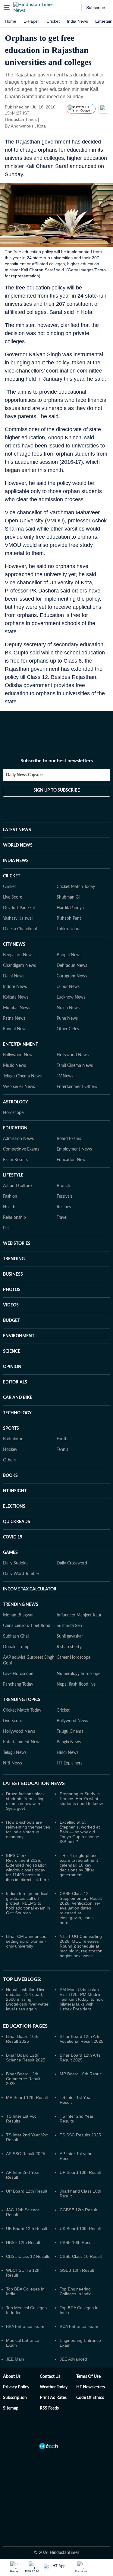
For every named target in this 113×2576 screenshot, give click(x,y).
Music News (14, 1066)
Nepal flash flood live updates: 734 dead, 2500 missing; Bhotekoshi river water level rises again (27, 1999)
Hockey (10, 1450)
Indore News (15, 987)
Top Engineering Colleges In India (76, 2291)
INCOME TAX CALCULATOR (30, 1589)
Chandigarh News (19, 966)
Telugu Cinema (70, 1732)
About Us (12, 2377)
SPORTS (11, 1428)
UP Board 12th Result (27, 2191)
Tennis (62, 1450)
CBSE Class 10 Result (81, 2256)
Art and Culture (17, 1186)
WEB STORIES (17, 1244)
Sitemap (11, 2408)
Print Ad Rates (53, 2398)
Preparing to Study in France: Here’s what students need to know (81, 1799)
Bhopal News (69, 955)
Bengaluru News (18, 955)
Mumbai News (17, 1008)
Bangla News (69, 1742)
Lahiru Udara (69, 929)
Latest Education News (34, 1784)
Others (9, 1460)
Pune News (67, 1018)
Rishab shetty (69, 1647)
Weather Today (54, 2387)
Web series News (19, 1087)
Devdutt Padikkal (19, 908)
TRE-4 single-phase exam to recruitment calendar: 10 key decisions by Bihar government (79, 1865)
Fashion (10, 1196)
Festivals (64, 1196)
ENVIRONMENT (19, 1336)
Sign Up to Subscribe (57, 790)
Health (9, 1207)
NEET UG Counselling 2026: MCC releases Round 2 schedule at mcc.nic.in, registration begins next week (81, 1946)
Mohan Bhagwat (18, 1615)
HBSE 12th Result (23, 2242)
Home (11, 21)
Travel (62, 1218)
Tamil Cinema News (75, 1066)
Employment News (74, 1149)
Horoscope (13, 1113)
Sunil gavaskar (70, 1636)
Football (64, 1439)
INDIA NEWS (16, 861)
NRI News (13, 1763)
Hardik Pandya (70, 908)
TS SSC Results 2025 (80, 2135)
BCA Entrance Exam (79, 2326)
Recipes (64, 1207)
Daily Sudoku (15, 1563)
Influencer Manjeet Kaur (79, 1615)
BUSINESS (13, 1274)
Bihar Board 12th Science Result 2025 (26, 2058)
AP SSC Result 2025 (26, 2154)
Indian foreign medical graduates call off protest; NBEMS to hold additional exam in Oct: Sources (28, 1903)
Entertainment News (22, 1742)
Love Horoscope (18, 1674)
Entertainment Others (77, 1087)
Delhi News (14, 976)
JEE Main (15, 2359)
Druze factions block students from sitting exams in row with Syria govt (25, 1801)
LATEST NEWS (17, 830)
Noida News (68, 1008)
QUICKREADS (17, 1522)
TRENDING (14, 1259)
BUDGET (11, 1321)
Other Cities (68, 1029)
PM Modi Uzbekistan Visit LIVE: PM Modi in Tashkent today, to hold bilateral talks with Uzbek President (82, 1999)
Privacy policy (16, 2387)
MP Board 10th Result (81, 2074)
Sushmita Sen (69, 1626)
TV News (65, 1076)
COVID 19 (13, 1537)
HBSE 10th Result (77, 2242)
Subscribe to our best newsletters (57, 761)
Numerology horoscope (78, 1674)
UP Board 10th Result (80, 2172)
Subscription (15, 2398)
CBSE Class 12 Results (28, 2256)
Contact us (50, 2377)
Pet (6, 1228)
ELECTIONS (14, 1506)
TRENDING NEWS (21, 1605)
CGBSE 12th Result (78, 2210)
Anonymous (22, 126)
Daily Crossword (72, 1563)
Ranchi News (15, 1029)
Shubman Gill (69, 897)
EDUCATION (15, 1128)
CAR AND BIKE (18, 1398)
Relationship (14, 1218)
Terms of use (88, 2377)
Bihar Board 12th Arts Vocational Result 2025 (82, 2039)
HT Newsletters (91, 2387)
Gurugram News (72, 976)
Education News (72, 1160)
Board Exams (69, 1139)
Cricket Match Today (76, 887)
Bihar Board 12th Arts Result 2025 (80, 2058)
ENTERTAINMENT (20, 1044)
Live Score (13, 897)
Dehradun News (72, 966)
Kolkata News (16, 997)
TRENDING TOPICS (22, 1700)
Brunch (63, 1186)
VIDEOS (11, 1305)
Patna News (14, 1018)
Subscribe (96, 8)
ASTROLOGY (16, 1102)
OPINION (12, 1367)
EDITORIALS (15, 1382)
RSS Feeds (49, 2408)
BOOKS (10, 1476)
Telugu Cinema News (22, 1076)
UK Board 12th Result (27, 2229)
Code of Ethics (90, 2398)
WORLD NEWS (18, 845)
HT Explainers (69, 1763)
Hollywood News (73, 1055)
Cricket (53, 21)
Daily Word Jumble (21, 1574)
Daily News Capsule (24, 775)
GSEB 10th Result (77, 2270)
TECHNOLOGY (17, 1413)
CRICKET (12, 876)
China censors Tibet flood (27, 1626)
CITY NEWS (14, 944)
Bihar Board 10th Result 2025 (22, 2039)
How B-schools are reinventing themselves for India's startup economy (28, 1829)
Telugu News (15, 1753)
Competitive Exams (21, 1149)
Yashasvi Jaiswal (18, 918)
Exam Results (15, 1160)
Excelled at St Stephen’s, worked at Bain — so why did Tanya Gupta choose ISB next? (80, 1832)
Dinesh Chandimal (20, 929)
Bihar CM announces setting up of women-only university (26, 1941)
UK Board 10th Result (80, 2229)
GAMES (10, 1553)
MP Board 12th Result (27, 2097)
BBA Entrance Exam (25, 2326)
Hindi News (67, 1753)
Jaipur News (68, 987)
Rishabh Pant (69, 918)
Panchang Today (18, 1684)
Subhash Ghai (16, 1636)
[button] (7, 8)
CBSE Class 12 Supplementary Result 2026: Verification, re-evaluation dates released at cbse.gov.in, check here (81, 1908)
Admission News (18, 1139)
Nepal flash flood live (76, 1684)
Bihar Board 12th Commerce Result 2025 (23, 2079)
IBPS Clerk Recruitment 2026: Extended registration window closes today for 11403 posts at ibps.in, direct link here (27, 1867)
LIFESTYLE (13, 1175)
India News (77, 21)
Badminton (13, 1439)
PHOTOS (12, 1290)
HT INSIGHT (15, 1491)
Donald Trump (16, 1647)
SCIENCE (12, 1351)
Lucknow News (71, 997)
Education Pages (25, 2026)
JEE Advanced (73, 2359)
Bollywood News (19, 1055)
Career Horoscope (74, 1658)
